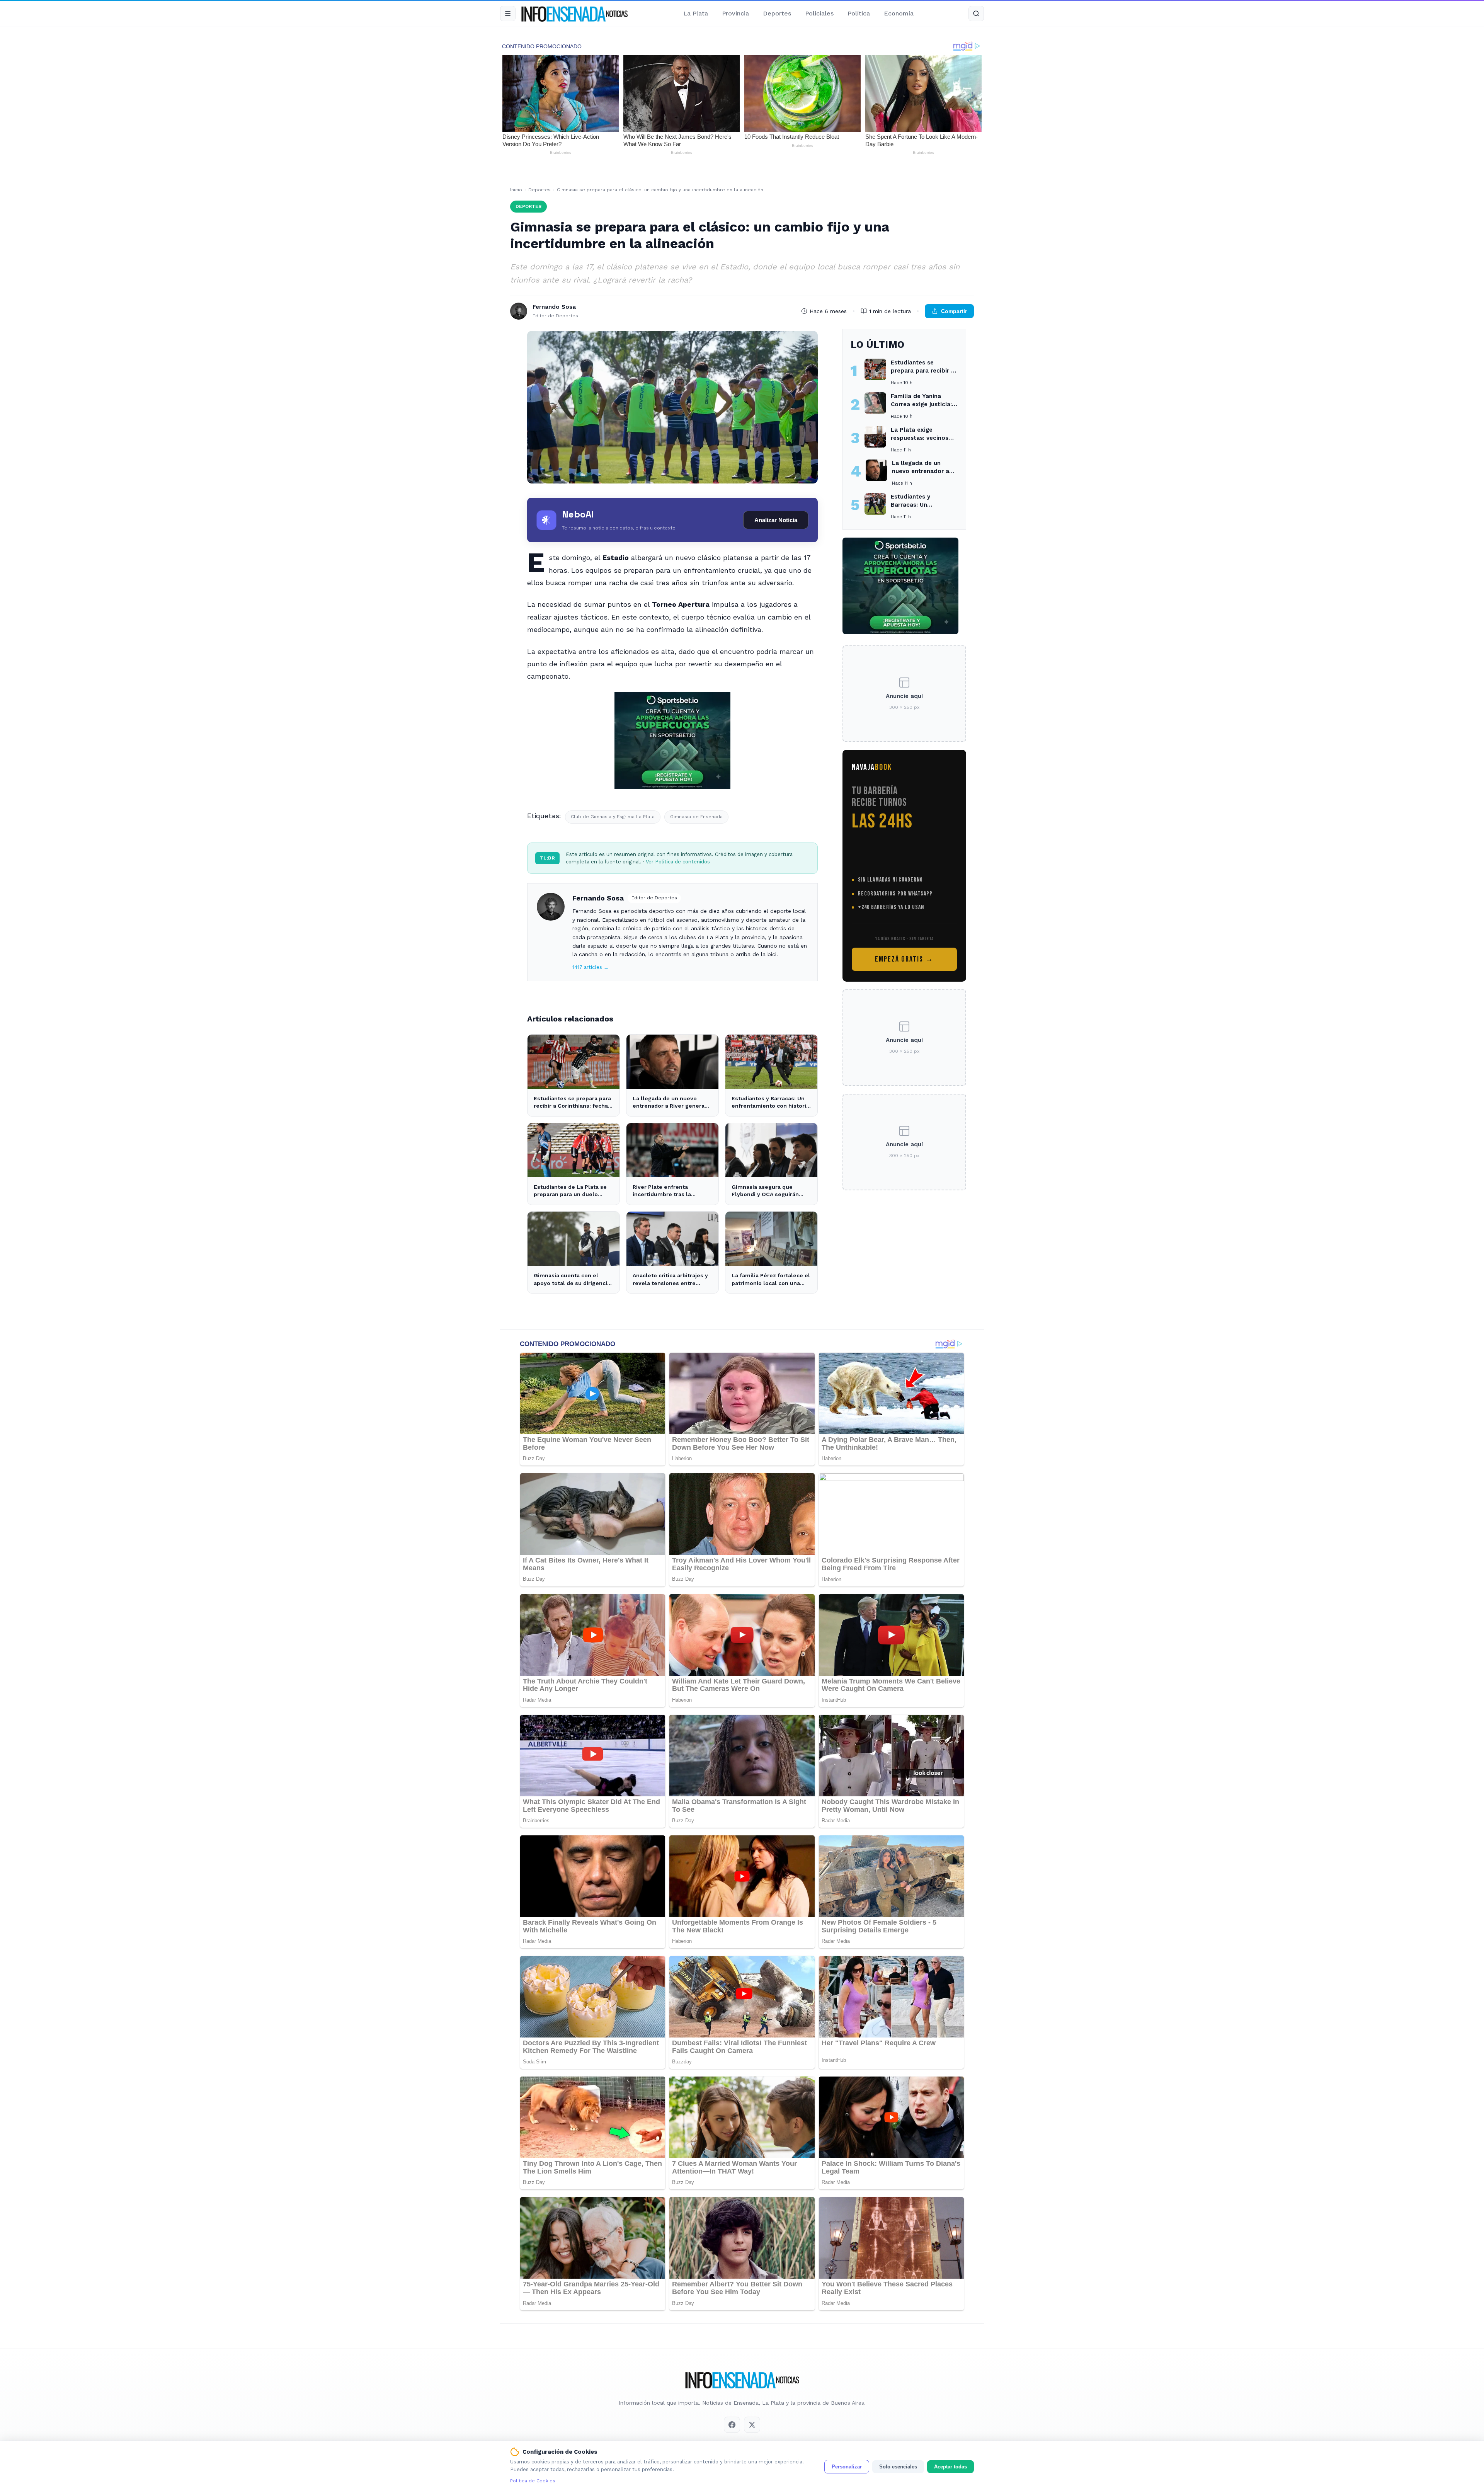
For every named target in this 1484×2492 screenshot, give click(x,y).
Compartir (954, 311)
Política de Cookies (533, 2481)
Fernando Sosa (598, 898)
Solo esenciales (898, 2467)
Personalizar (847, 2467)
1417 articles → (591, 967)
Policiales (819, 13)
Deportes (777, 13)
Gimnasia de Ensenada (696, 817)
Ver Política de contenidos (678, 862)
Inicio (516, 190)
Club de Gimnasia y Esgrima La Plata (613, 817)
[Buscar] (976, 14)
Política (859, 13)
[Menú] (508, 14)
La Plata (696, 13)
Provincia (735, 13)
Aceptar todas (950, 2467)
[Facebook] (732, 2425)
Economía (899, 13)
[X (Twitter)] (752, 2425)
